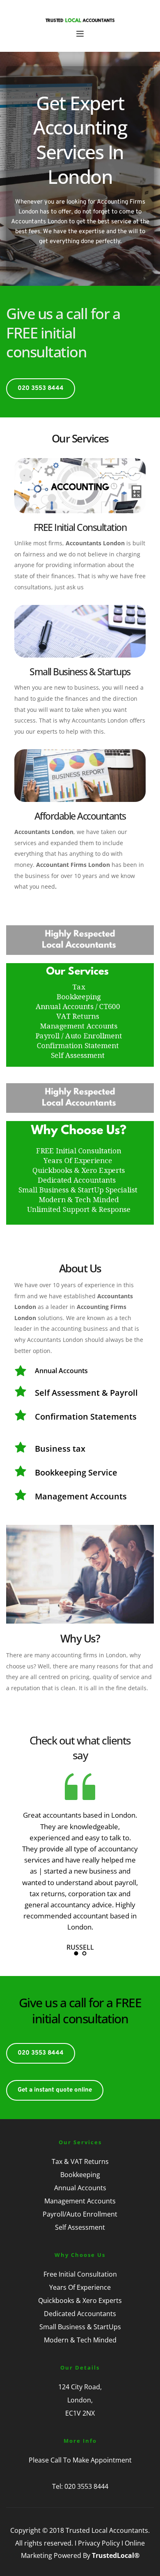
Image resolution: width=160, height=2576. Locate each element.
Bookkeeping (80, 2175)
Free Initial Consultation (80, 2274)
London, (80, 2400)
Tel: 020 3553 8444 (80, 2486)
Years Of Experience (80, 2287)
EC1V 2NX (80, 2413)
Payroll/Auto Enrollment (80, 2214)
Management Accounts (80, 2201)
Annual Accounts (80, 2188)
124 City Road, (80, 2387)
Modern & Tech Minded (80, 2340)
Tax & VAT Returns (80, 2161)
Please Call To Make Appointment (80, 2460)
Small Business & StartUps (80, 2327)
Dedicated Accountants (80, 2314)
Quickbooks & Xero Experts (80, 2300)
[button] (80, 34)
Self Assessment (80, 2227)
